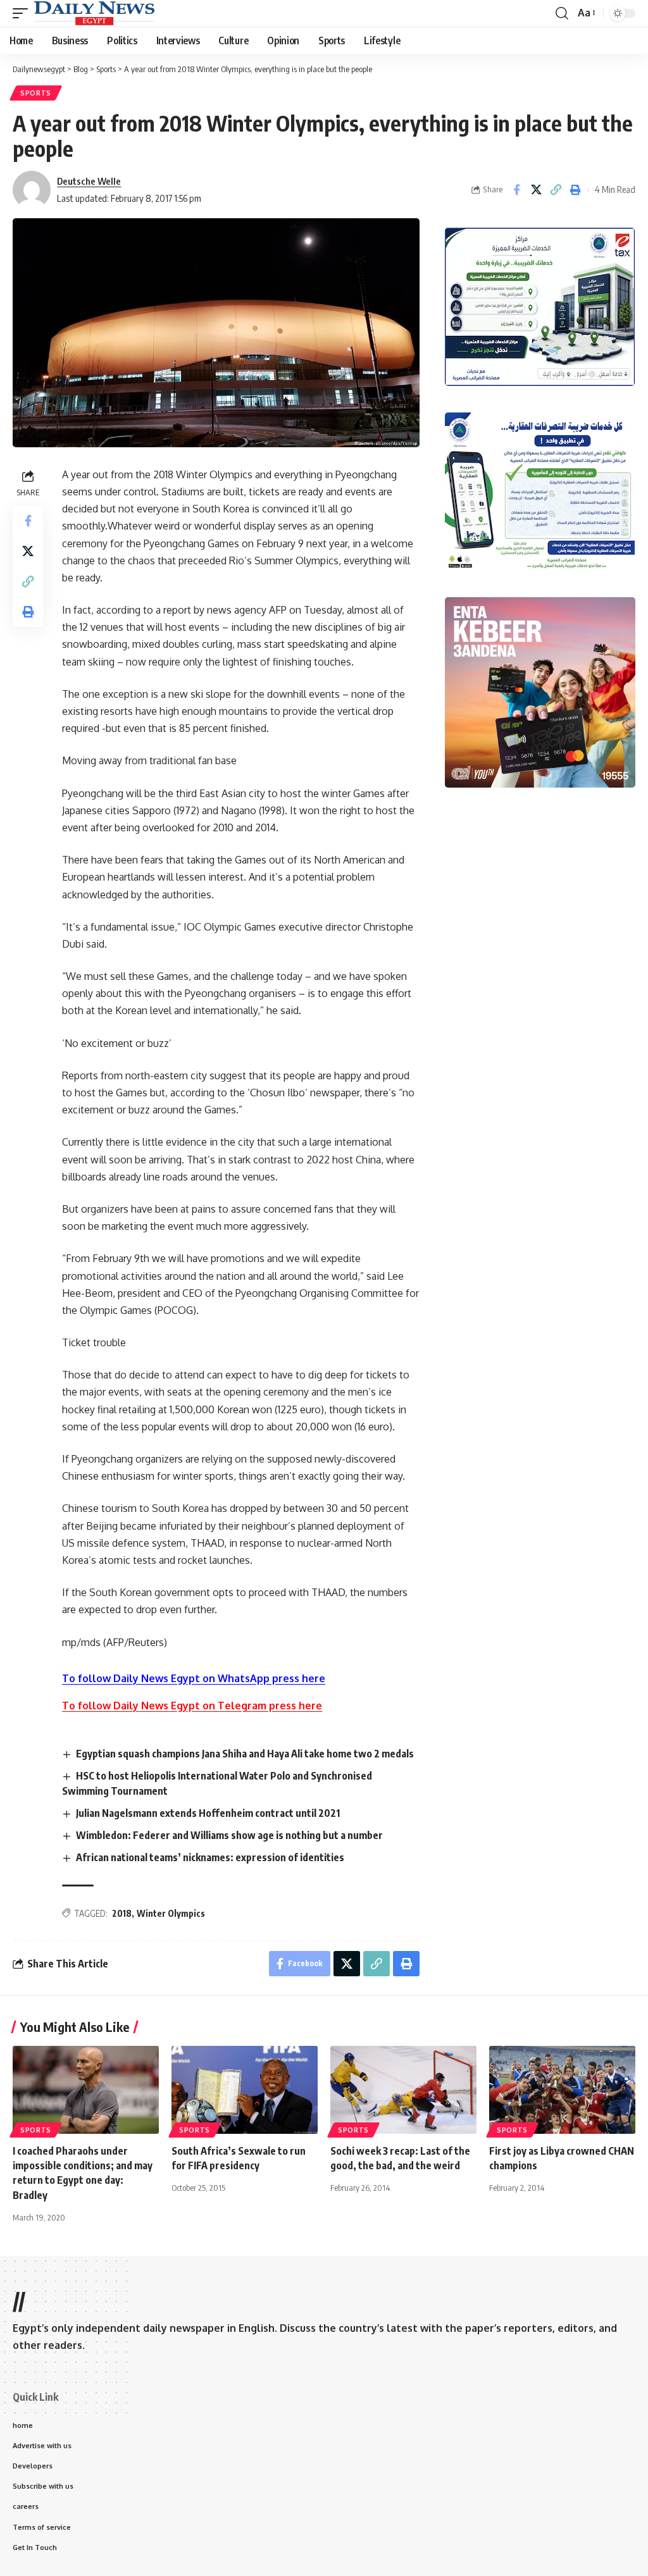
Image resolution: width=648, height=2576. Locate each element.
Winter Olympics (171, 1913)
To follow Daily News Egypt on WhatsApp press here (194, 1678)
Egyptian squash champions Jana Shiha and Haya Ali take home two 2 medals (245, 1754)
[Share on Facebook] (516, 190)
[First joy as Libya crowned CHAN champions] (562, 2090)
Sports (36, 93)
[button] (23, 13)
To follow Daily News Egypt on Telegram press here (192, 1706)
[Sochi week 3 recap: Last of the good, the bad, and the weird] (403, 2090)
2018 (122, 1913)
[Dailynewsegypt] (94, 13)
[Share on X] (536, 190)
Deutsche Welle (89, 181)
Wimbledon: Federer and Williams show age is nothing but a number (229, 1835)
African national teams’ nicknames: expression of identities (210, 1857)
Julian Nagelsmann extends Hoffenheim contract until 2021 (208, 1813)
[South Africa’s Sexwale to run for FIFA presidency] (245, 2090)
